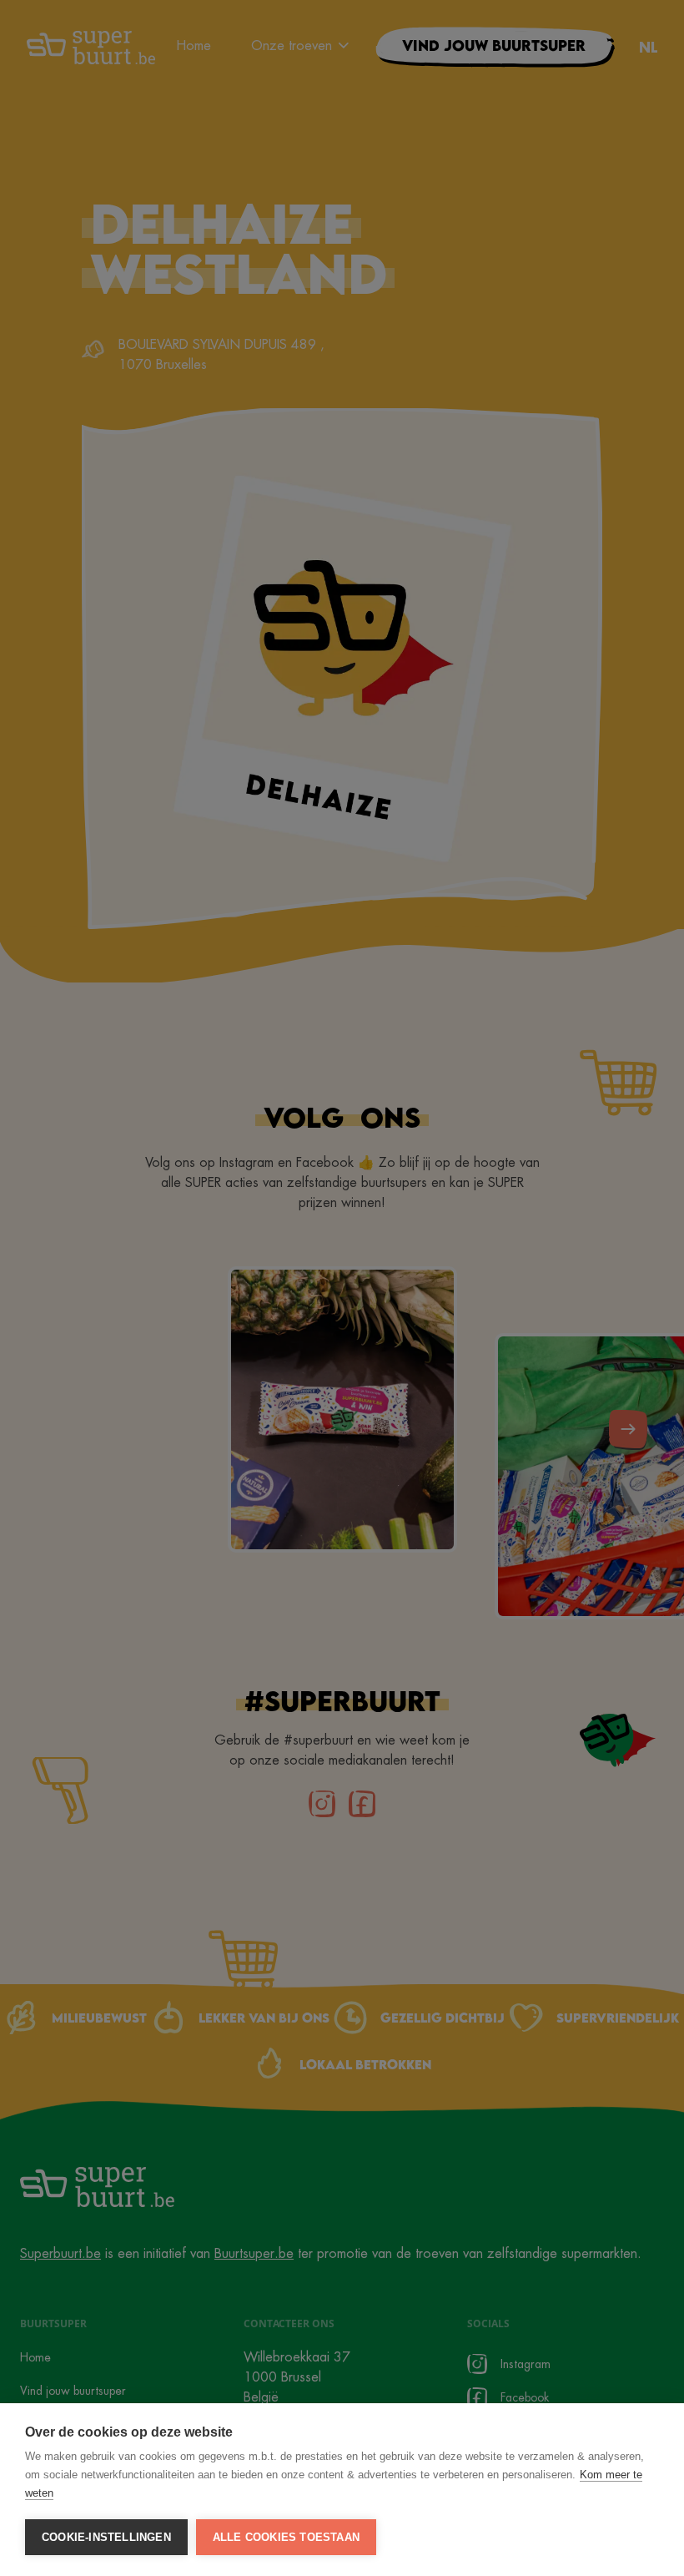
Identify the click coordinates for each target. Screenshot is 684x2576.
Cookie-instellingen (106, 2537)
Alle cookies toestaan (286, 2537)
